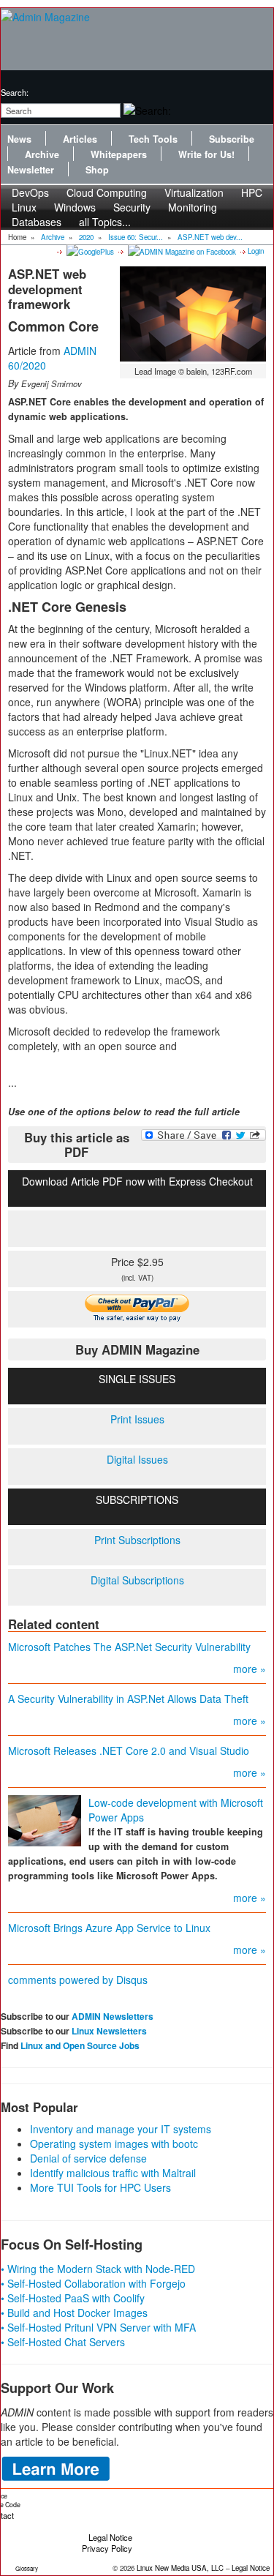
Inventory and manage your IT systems (121, 2129)
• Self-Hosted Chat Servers (63, 2342)
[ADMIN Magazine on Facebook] (181, 251)
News (19, 139)
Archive (42, 154)
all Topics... (105, 222)
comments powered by (78, 1980)
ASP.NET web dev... (210, 237)
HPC (252, 192)
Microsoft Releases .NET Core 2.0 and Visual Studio (129, 1751)
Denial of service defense (88, 2158)
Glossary (27, 2568)
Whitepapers (119, 154)
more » (250, 1669)
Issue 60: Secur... (136, 237)
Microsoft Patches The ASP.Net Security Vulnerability (129, 1647)
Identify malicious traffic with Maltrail (113, 2173)
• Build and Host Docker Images (74, 2313)
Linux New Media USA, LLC (180, 2568)
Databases (37, 222)
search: (15, 92)
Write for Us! (206, 154)
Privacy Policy (107, 2548)
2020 (86, 237)
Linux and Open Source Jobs (80, 2045)
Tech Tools (153, 139)
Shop (97, 170)
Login (256, 251)
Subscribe (232, 139)
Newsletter (31, 170)
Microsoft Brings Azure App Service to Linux (109, 1928)
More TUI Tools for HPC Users (100, 2187)
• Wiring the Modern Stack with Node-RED (98, 2269)
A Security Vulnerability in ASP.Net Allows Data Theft (128, 1699)
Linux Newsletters (109, 2031)
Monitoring (193, 207)
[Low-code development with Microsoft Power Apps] (45, 1819)
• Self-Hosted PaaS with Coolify (73, 2298)
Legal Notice (110, 2537)
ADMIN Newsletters (113, 2016)
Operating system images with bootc (114, 2143)
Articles (80, 139)
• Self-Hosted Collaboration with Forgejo (93, 2283)
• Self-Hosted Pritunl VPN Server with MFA (98, 2327)
